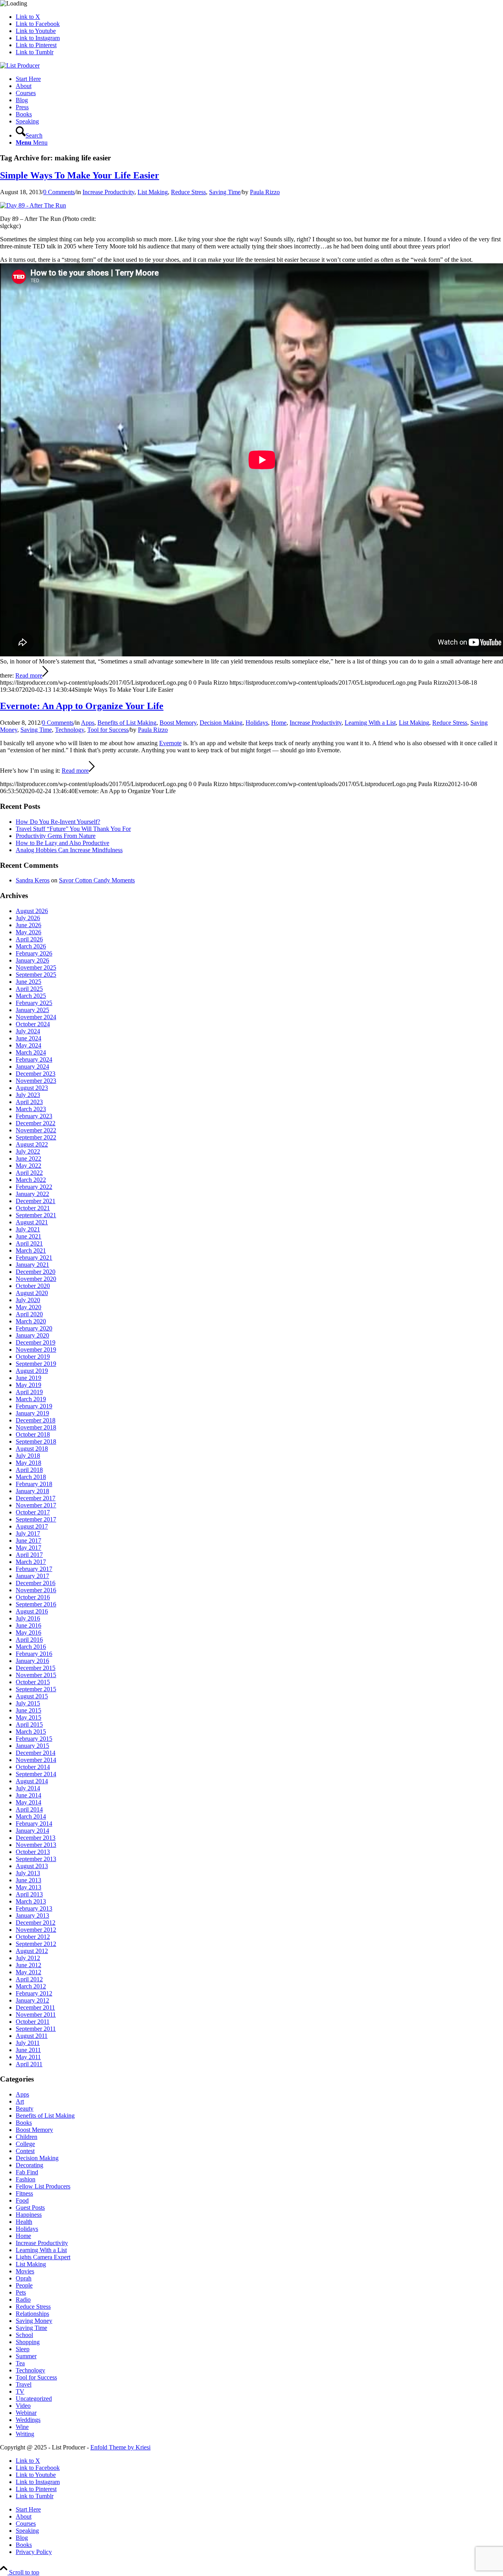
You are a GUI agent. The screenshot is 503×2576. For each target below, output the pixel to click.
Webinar (26, 2413)
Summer (26, 2356)
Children (27, 2137)
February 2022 (34, 1187)
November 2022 (36, 1130)
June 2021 (28, 1236)
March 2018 (31, 1477)
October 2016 (33, 1597)
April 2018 (29, 1470)
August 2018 (32, 1449)
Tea (20, 2363)
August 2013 (32, 1866)
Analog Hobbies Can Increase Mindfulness (69, 850)
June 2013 (28, 1880)
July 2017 (28, 1533)
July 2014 (28, 1788)
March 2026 (31, 946)
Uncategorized (34, 2399)
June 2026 (28, 925)
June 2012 (28, 1965)
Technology (70, 730)
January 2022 (32, 1194)
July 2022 (28, 1151)
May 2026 (28, 932)
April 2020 (29, 1314)
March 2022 (31, 1180)
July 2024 (28, 1031)
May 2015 (28, 1717)
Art (20, 2101)
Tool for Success (108, 730)
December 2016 (36, 1583)
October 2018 (33, 1434)
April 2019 (29, 1392)
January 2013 (32, 1915)
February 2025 (34, 1003)
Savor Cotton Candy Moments (97, 880)
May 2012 (28, 1972)
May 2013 (28, 1887)
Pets (21, 2292)
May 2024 (28, 1045)
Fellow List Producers (43, 2186)
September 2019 (36, 1364)
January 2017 (32, 1576)
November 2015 (36, 1675)
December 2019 (36, 1342)
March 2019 (31, 1399)
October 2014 (33, 1767)
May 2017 (28, 1548)
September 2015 (36, 1689)
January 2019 (32, 1413)
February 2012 (34, 1993)
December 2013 (36, 1838)
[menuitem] (259, 79)
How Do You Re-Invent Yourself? (58, 822)
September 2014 (36, 1774)
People (24, 2285)
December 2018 (36, 1420)
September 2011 (36, 2029)
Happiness (29, 2215)
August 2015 (32, 1696)
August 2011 (32, 2036)
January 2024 (32, 1067)
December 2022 (36, 1123)
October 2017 (33, 1512)
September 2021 (36, 1215)
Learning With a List (370, 723)
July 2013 (28, 1873)
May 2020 (28, 1307)
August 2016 (32, 1611)
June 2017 (28, 1541)
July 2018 (28, 1456)
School (24, 2335)
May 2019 (28, 1385)
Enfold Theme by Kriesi (120, 2447)
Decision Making (221, 723)
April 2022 (29, 1173)
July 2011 (28, 2043)
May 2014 (28, 1802)
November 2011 (36, 2015)
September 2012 (36, 1944)
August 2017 (32, 1526)
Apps (88, 723)
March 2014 (31, 1816)
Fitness (24, 2193)
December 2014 (36, 1753)
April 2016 (29, 1640)
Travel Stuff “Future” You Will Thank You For (73, 829)
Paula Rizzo (265, 192)
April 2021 (29, 1243)
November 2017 (36, 1505)
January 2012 (32, 2000)
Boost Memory (178, 723)
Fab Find (27, 2172)
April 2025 (29, 989)
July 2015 (28, 1703)
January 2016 (32, 1661)
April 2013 (29, 1894)
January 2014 (32, 1831)
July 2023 (28, 1095)
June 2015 (28, 1710)
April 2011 (29, 2064)
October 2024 (33, 1024)
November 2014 (36, 1760)
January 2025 (32, 1010)
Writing (25, 2434)
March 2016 (31, 1647)
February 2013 (34, 1908)
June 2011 (28, 2050)
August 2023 (32, 1088)
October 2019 (33, 1357)
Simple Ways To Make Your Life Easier (80, 175)
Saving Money (34, 2321)
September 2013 (36, 1859)
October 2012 (33, 1937)
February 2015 (34, 1739)
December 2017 (36, 1498)
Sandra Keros (33, 880)
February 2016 (34, 1654)
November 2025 (36, 967)
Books (24, 2123)
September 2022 (36, 1137)
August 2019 (32, 1371)
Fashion (26, 2179)
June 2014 (28, 1795)
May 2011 (28, 2057)
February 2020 (34, 1328)
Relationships (32, 2314)
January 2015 (32, 1746)
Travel (24, 2384)
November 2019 (36, 1350)
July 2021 (28, 1229)
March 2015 (31, 1732)
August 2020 (32, 1293)
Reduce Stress (188, 192)
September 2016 (36, 1604)
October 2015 (33, 1682)
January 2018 (32, 1491)
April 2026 (29, 939)
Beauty (25, 2108)
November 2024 (36, 1017)
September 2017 (36, 1519)
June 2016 (28, 1625)
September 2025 (36, 975)
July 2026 (28, 918)
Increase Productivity (108, 192)
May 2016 (28, 1633)
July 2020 (28, 1300)
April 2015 (29, 1724)
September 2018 (36, 1441)
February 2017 (34, 1569)
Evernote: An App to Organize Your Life (82, 706)
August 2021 (32, 1222)
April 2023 (29, 1102)
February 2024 (34, 1059)
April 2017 (29, 1555)
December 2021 (36, 1201)
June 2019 (28, 1378)
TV (20, 2391)
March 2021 (31, 1250)
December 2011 (35, 2007)
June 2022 (28, 1158)
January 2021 (32, 1265)
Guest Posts (30, 2208)
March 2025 (31, 996)
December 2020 (36, 1272)
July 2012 (28, 1958)
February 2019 (34, 1406)
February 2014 (34, 1824)
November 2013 (36, 1845)
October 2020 (33, 1286)
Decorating (29, 2165)
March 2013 (31, 1901)
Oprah (24, 2278)
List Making (153, 192)
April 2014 (29, 1809)
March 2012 (31, 1986)
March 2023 (31, 1109)
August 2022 (32, 1144)
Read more (29, 675)
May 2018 (28, 1463)
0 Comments (59, 192)
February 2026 (34, 953)
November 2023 (36, 1081)
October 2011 (33, 2022)
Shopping (28, 2342)
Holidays (257, 723)
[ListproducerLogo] (20, 65)
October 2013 (33, 1852)
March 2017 (31, 1562)
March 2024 (31, 1052)
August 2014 (32, 1781)
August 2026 (32, 911)
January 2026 (32, 960)
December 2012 (36, 1923)
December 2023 (36, 1074)
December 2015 (36, 1668)
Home (279, 723)
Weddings (28, 2420)
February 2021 (34, 1258)
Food (22, 2200)
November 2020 (36, 1279)
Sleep (23, 2349)
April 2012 (29, 1979)
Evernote (170, 743)
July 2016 (28, 1618)
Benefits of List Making (127, 723)
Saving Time (225, 192)
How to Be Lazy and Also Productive (62, 843)
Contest (25, 2151)
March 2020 (31, 1321)
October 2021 (33, 1208)
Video (23, 2406)
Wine (22, 2427)
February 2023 (34, 1116)
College (25, 2144)
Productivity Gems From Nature (56, 836)
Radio (23, 2299)
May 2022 (28, 1166)
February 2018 (34, 1484)
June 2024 (28, 1038)
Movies (25, 2271)
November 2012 (36, 1930)
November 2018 (36, 1427)
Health (24, 2222)
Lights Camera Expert (43, 2257)
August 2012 (32, 1951)
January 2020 (32, 1335)
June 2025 (28, 982)
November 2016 (36, 1590)
